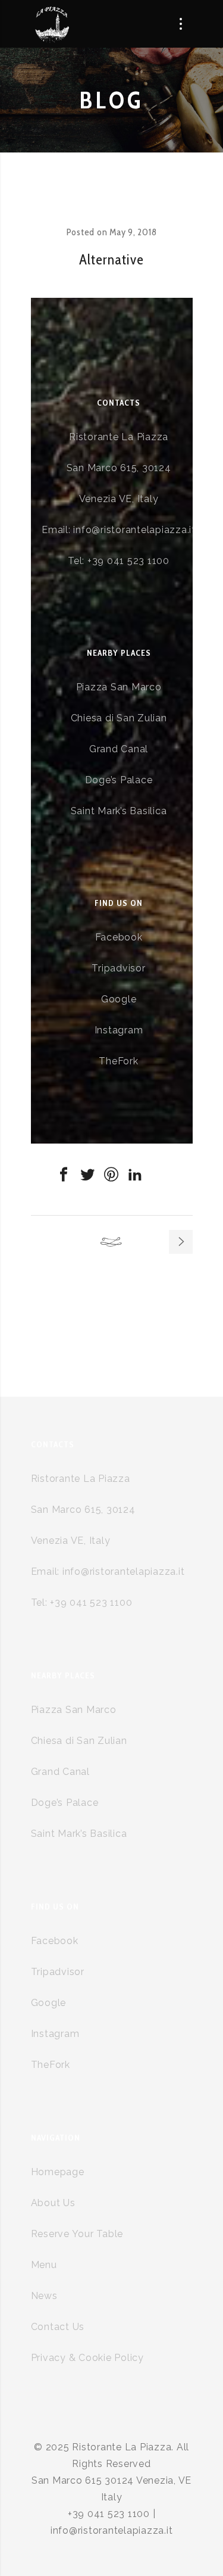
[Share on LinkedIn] (136, 1175)
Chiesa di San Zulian (119, 718)
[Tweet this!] (88, 1175)
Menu (44, 2265)
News (44, 2296)
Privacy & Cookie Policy (87, 2358)
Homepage (58, 2172)
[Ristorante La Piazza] (51, 24)
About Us (53, 2203)
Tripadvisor (118, 968)
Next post (181, 1242)
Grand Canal (119, 749)
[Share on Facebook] (64, 1175)
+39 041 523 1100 (128, 561)
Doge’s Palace (119, 780)
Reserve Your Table (77, 2234)
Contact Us (58, 2327)
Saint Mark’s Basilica (119, 811)
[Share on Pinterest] (112, 1175)
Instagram (119, 1030)
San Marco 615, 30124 (119, 468)
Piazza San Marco (119, 687)
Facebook (119, 937)
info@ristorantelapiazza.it (134, 530)
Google (119, 999)
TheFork (118, 1061)
